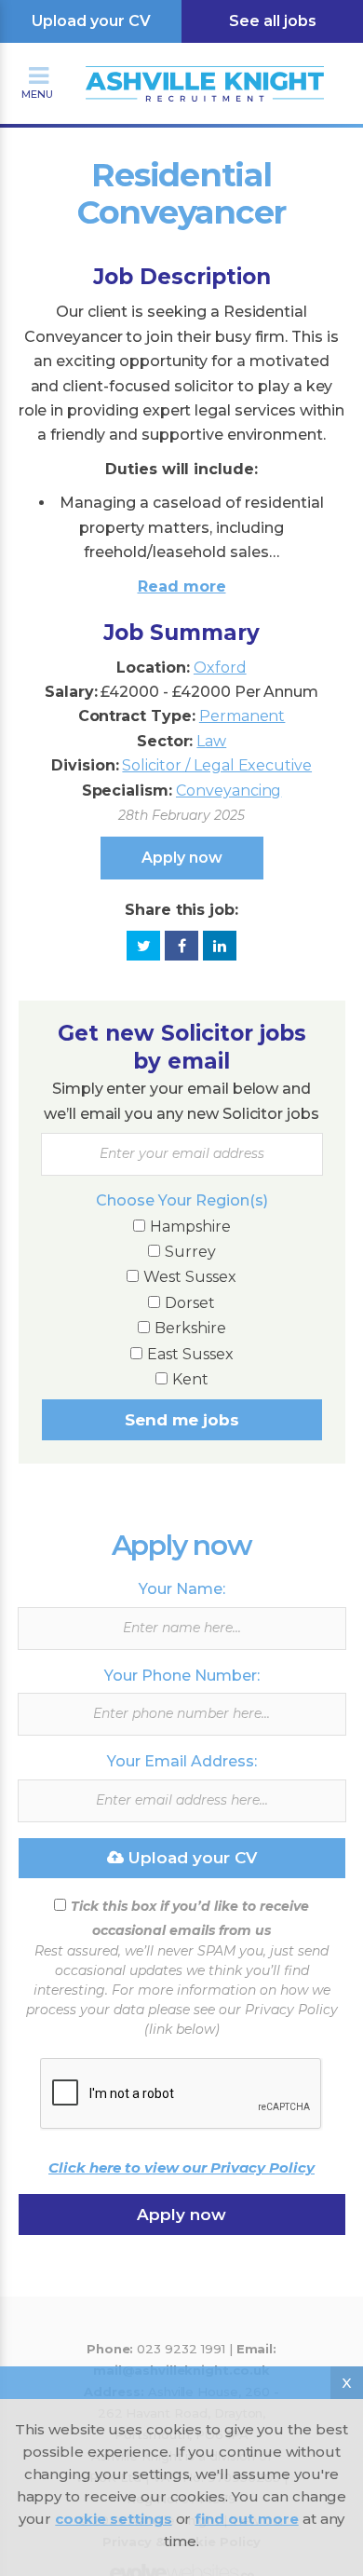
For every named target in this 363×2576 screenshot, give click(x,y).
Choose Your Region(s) (182, 1200)
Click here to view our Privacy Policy (181, 2167)
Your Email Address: (182, 1761)
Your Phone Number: (182, 1676)
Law (211, 741)
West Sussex (190, 1277)
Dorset (190, 1303)
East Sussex (190, 1354)
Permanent (242, 716)
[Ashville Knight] (181, 61)
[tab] (182, 448)
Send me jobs (182, 1420)
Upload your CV (91, 21)
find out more (246, 2519)
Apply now (182, 858)
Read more (182, 586)
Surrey (190, 1252)
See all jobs (273, 21)
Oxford (220, 668)
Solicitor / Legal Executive (217, 765)
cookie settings (113, 2519)
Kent (190, 1379)
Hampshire (190, 1227)
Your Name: (182, 1589)
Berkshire (190, 1328)
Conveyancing (229, 791)
